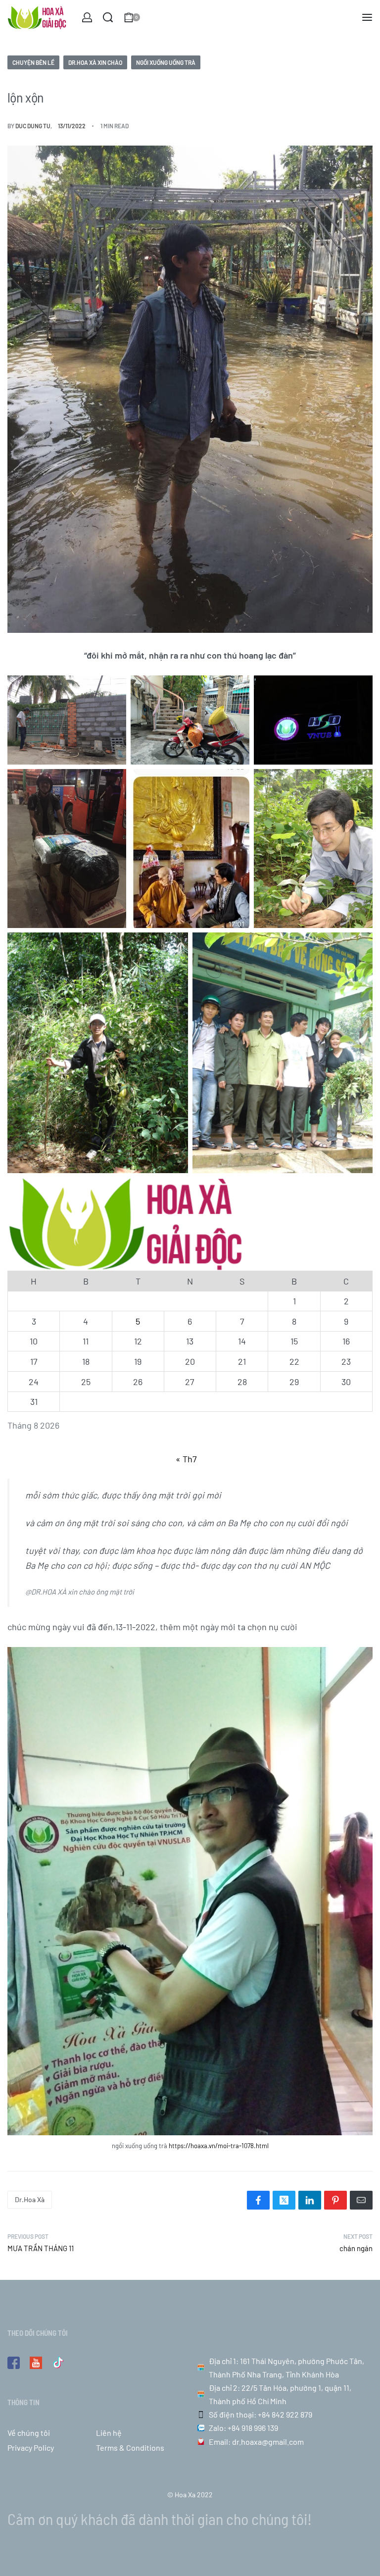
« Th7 (186, 1459)
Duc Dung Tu (33, 126)
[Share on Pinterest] (335, 2200)
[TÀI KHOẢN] (87, 17)
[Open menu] (367, 17)
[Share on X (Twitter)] (284, 2200)
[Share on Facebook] (258, 2200)
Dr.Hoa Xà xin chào (95, 62)
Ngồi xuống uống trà (166, 62)
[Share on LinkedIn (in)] (310, 2200)
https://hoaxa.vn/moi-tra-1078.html (219, 2146)
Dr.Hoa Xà (30, 2199)
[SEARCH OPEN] (108, 17)
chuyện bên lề (33, 62)
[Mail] (361, 2200)
